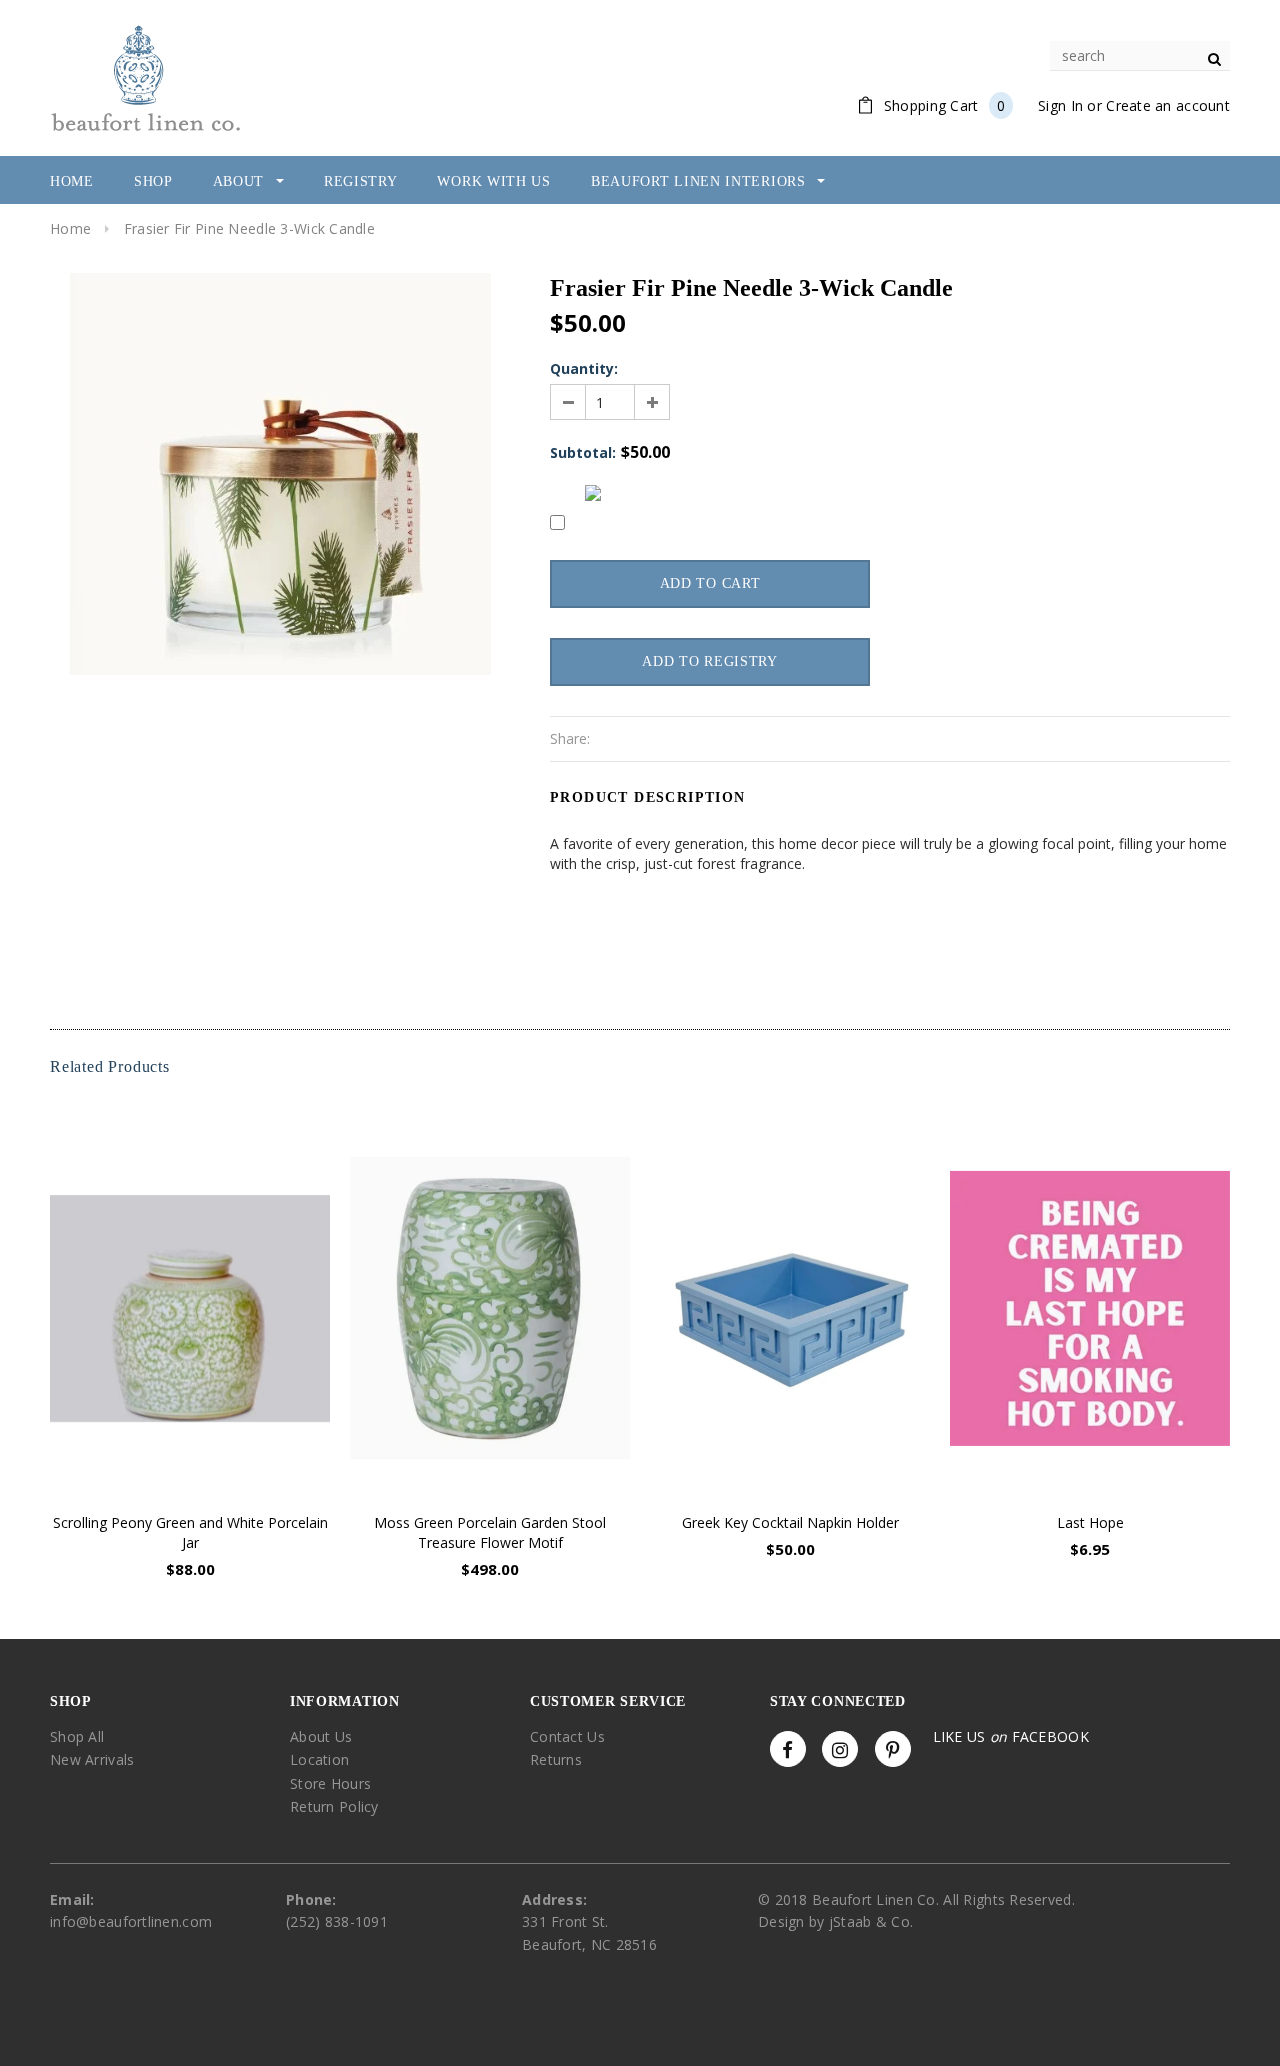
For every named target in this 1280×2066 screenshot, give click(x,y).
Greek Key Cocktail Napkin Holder (790, 1522)
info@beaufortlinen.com (131, 1921)
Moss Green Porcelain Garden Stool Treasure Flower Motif (490, 1532)
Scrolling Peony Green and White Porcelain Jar (190, 1532)
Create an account (1168, 105)
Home (70, 228)
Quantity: (584, 368)
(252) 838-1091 (337, 1921)
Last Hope (1090, 1522)
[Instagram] (840, 1749)
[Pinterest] (893, 1749)
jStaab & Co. (871, 1921)
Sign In (1060, 105)
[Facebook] (788, 1749)
